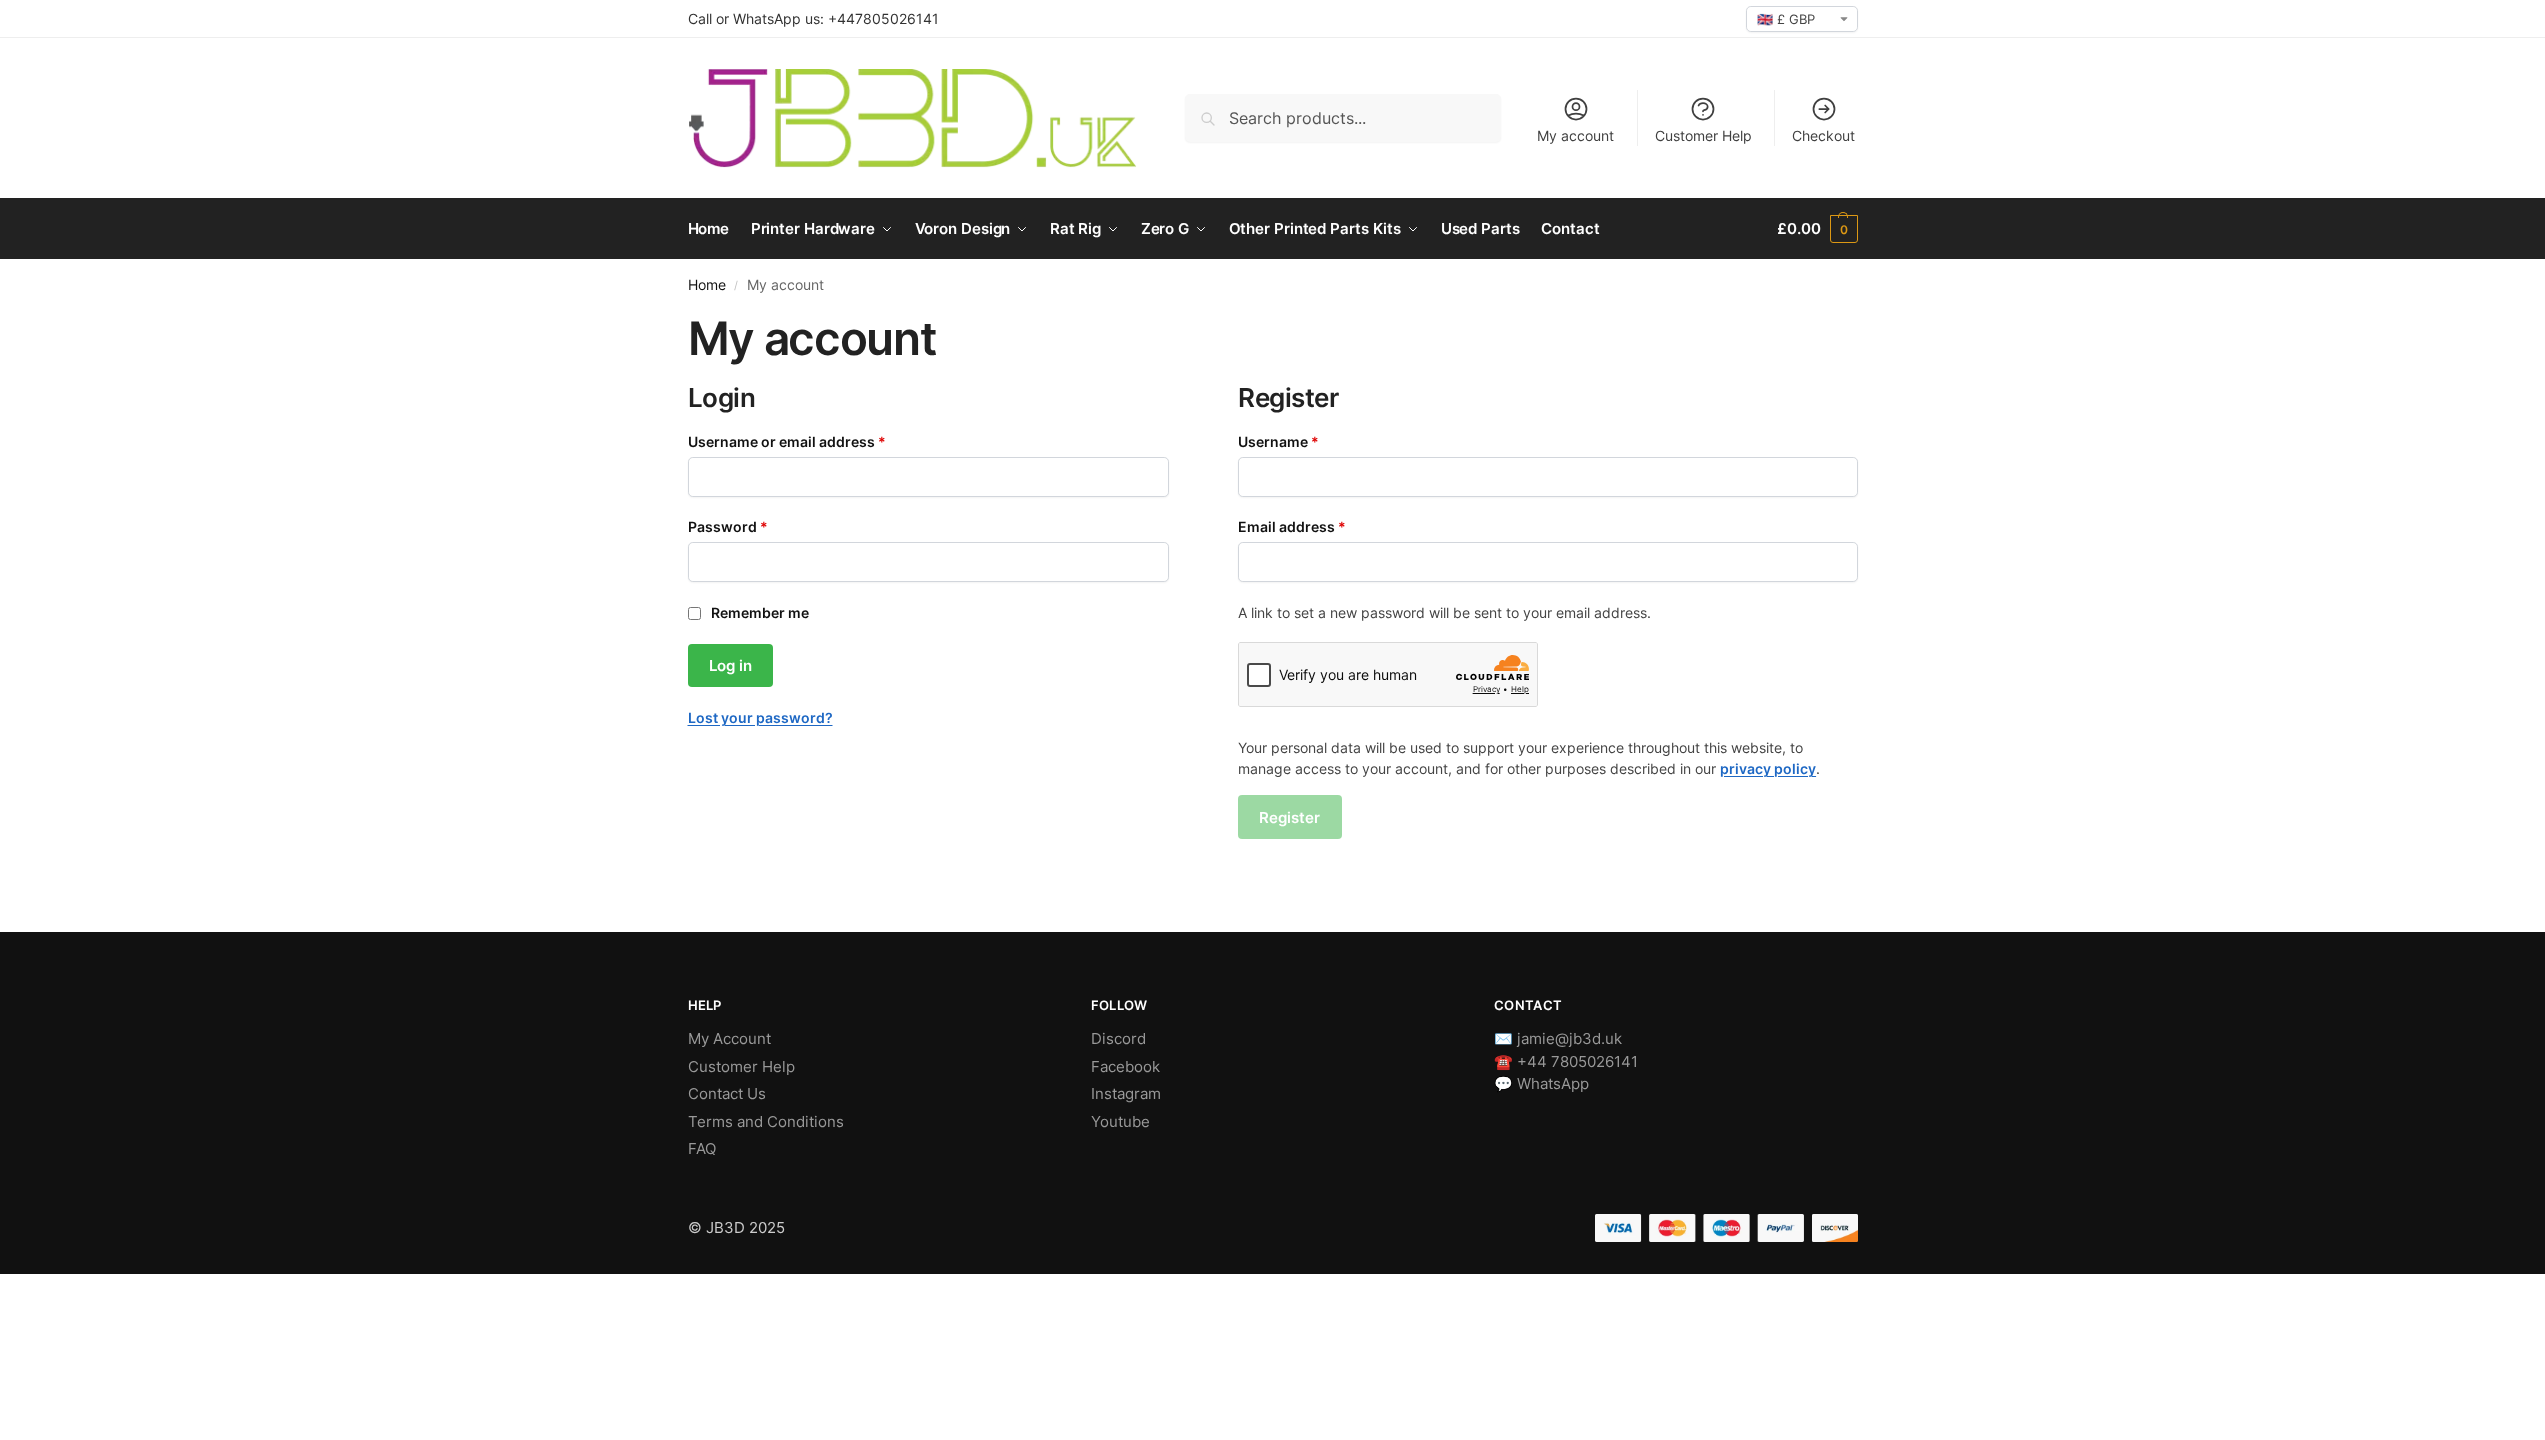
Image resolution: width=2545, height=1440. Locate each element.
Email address (1322, 526)
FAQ (702, 1148)
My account (1575, 135)
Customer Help (1703, 135)
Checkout (1823, 135)
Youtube (1120, 1121)
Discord (1118, 1038)
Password (758, 526)
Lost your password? (760, 717)
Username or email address (817, 441)
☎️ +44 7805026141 (1566, 1061)
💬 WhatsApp (1541, 1083)
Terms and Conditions (766, 1121)
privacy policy (1768, 768)
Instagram (1126, 1093)
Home (707, 285)
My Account (729, 1038)
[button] (1817, 229)
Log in (730, 665)
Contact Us (727, 1093)
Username (1309, 441)
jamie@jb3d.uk (1569, 1038)
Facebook (1125, 1066)
